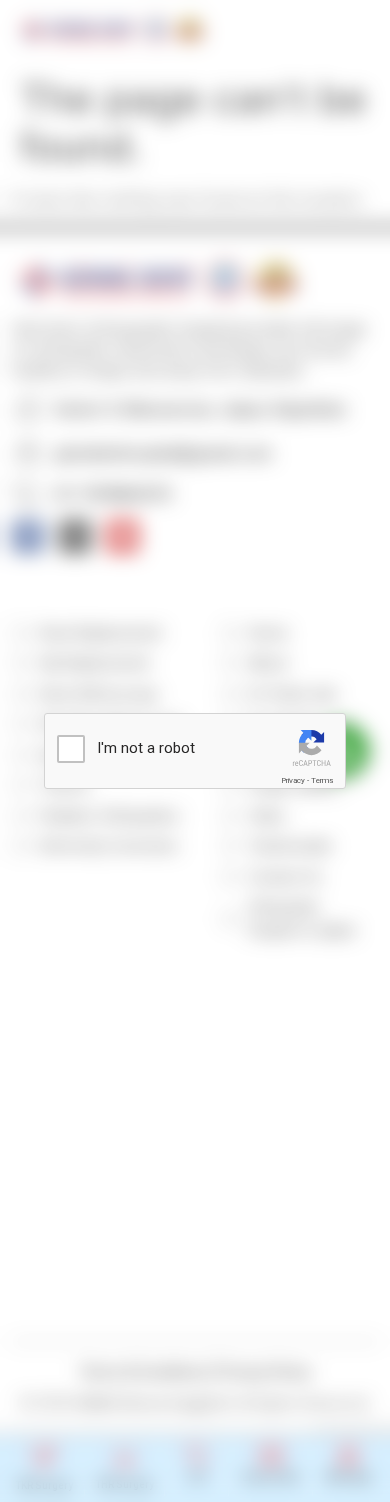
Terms (322, 780)
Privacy (293, 780)
